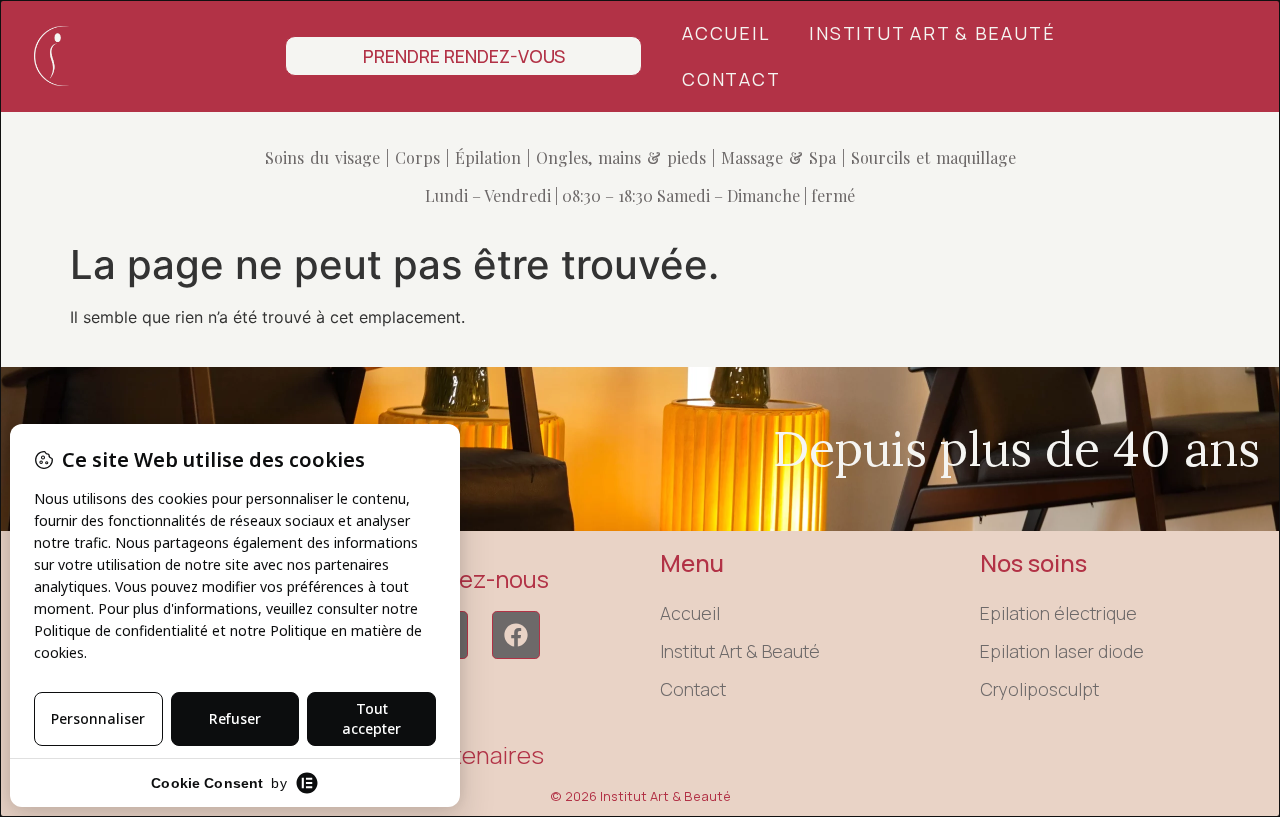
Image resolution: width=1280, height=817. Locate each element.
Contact (731, 79)
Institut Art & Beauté (932, 33)
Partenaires (480, 754)
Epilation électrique (1058, 613)
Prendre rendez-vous (464, 56)
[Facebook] (516, 635)
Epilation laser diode (1062, 651)
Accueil (725, 33)
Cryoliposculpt (1039, 689)
